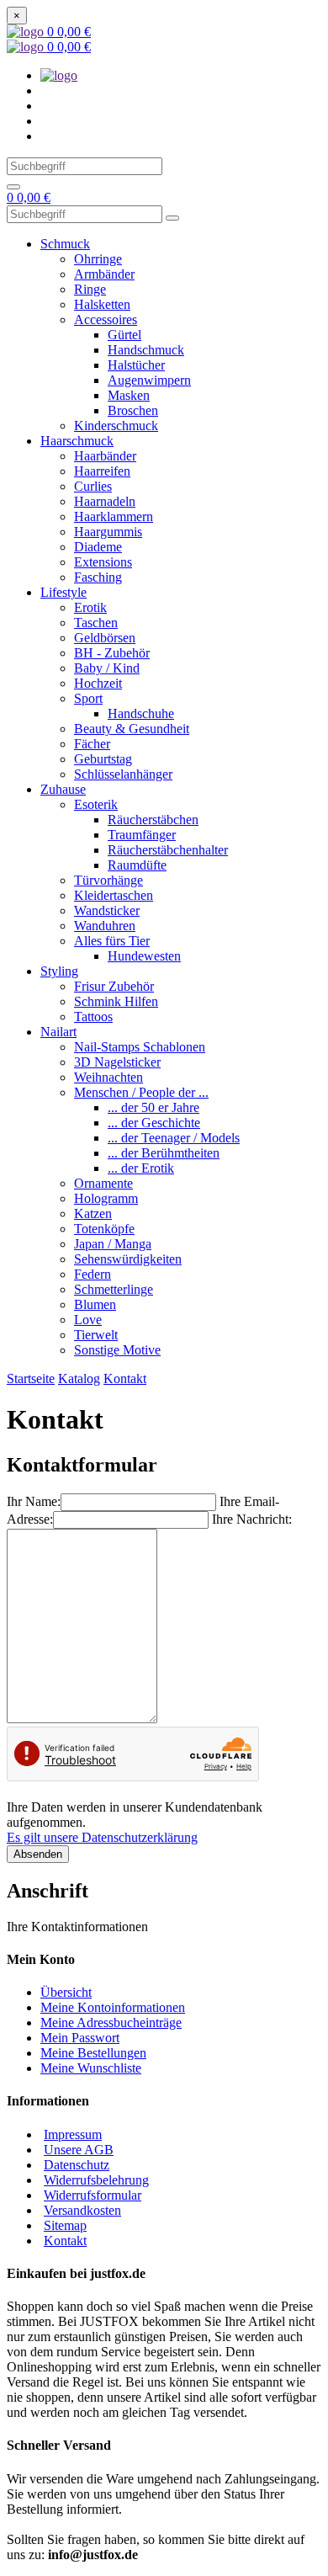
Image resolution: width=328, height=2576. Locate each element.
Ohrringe (98, 259)
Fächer (92, 744)
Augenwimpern (149, 380)
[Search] (13, 187)
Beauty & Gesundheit (132, 729)
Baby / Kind (107, 668)
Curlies (93, 486)
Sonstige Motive (117, 1350)
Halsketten (102, 304)
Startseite (31, 1378)
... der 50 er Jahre (153, 1107)
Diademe (98, 547)
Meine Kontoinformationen (113, 2007)
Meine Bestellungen (93, 2053)
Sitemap (65, 2225)
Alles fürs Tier (112, 941)
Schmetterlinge (114, 1289)
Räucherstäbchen (153, 820)
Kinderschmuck (116, 426)
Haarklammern (114, 516)
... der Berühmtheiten (164, 1153)
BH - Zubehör (112, 653)
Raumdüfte (137, 865)
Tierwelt (96, 1335)
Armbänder (104, 274)
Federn (93, 1274)
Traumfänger (142, 835)
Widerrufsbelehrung (96, 2180)
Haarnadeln (105, 501)
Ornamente (103, 1183)
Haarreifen (102, 471)
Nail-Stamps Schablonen (140, 1047)
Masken (129, 395)
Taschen (96, 623)
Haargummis (108, 532)
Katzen (93, 1213)
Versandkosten (82, 2210)
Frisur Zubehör (114, 986)
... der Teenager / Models (174, 1138)
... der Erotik (141, 1168)
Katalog (79, 1378)
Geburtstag (103, 759)
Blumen (95, 1304)
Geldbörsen (105, 638)
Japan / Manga (113, 1244)
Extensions (103, 562)
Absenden (38, 1854)
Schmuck (65, 244)
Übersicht (66, 1992)
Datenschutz (77, 2165)
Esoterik (96, 804)
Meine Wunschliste (91, 2068)
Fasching (98, 577)
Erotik (90, 607)
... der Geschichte (154, 1123)
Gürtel (124, 335)
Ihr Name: (34, 1501)
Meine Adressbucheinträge (111, 2022)
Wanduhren (105, 926)
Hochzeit (98, 683)
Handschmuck (146, 350)
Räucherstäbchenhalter (168, 850)
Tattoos (93, 1017)
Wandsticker (107, 910)
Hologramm (106, 1198)
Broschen (133, 410)
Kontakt (125, 1378)
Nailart (58, 1032)
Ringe (90, 289)
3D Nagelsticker (117, 1062)
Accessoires (106, 319)
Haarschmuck (77, 441)
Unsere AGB (79, 2150)
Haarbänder (105, 456)
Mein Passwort (80, 2038)
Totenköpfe (104, 1229)
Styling (59, 971)
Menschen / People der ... (141, 1092)
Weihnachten (108, 1077)
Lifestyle (63, 592)
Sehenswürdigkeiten (128, 1259)
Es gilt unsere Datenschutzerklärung (102, 1837)
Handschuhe (141, 713)
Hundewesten (144, 956)
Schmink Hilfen (116, 1001)
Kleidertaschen (114, 895)
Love (88, 1320)
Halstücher (136, 365)
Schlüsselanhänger (123, 774)
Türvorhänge (108, 880)
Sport (88, 698)
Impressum (73, 2134)
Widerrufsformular (93, 2195)
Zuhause (63, 789)
